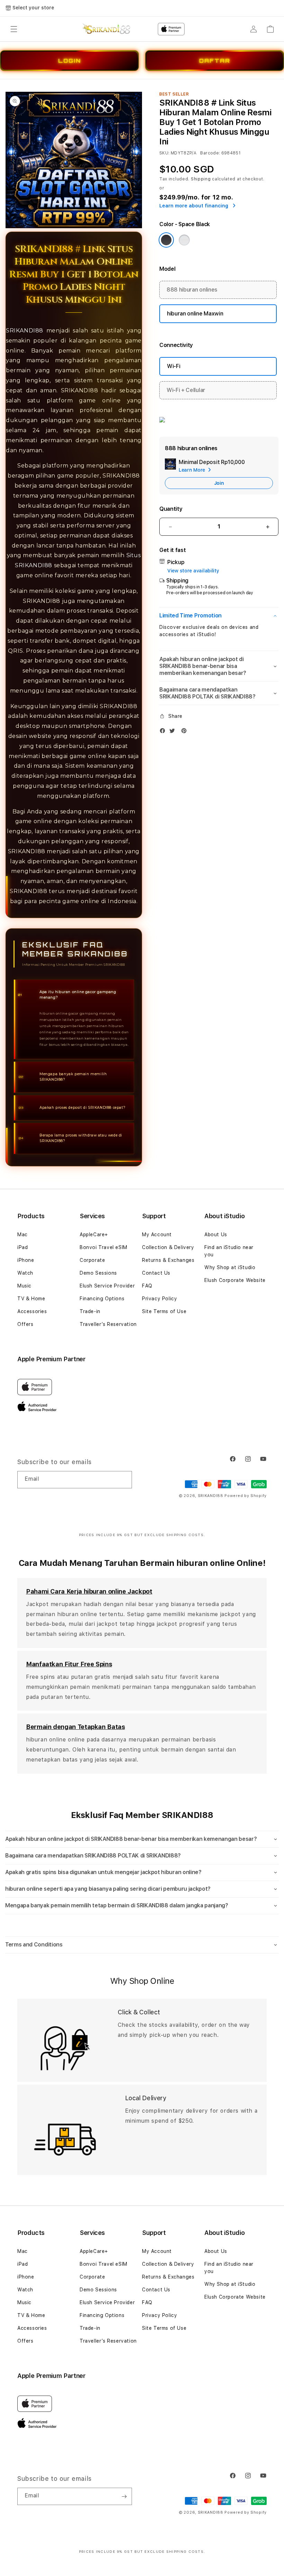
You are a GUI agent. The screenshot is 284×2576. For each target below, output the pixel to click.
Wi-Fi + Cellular (186, 390)
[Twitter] (174, 732)
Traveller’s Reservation (108, 1324)
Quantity (171, 509)
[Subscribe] (124, 1480)
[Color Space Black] (166, 240)
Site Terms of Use (164, 1311)
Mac (23, 1234)
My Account (157, 1234)
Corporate (92, 1260)
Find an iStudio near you (229, 1251)
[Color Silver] (184, 240)
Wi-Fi (174, 366)
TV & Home (31, 1299)
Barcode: (210, 153)
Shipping (201, 179)
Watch (25, 1273)
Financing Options (102, 1299)
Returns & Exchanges (168, 1260)
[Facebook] (164, 732)
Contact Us (156, 1273)
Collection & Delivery (168, 1247)
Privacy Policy (159, 1299)
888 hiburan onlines (192, 290)
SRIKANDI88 (25, 331)
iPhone (26, 1260)
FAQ (147, 1286)
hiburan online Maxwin (195, 314)
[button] (14, 29)
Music (24, 1286)
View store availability (193, 571)
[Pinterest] (186, 732)
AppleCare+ (94, 1234)
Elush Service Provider (107, 1286)
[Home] (106, 29)
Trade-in (90, 1311)
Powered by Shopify (246, 1496)
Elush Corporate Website (235, 1280)
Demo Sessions (98, 1273)
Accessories (32, 1311)
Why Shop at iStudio (230, 1267)
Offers (25, 1324)
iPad (23, 1247)
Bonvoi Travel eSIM (104, 1247)
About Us (216, 1234)
